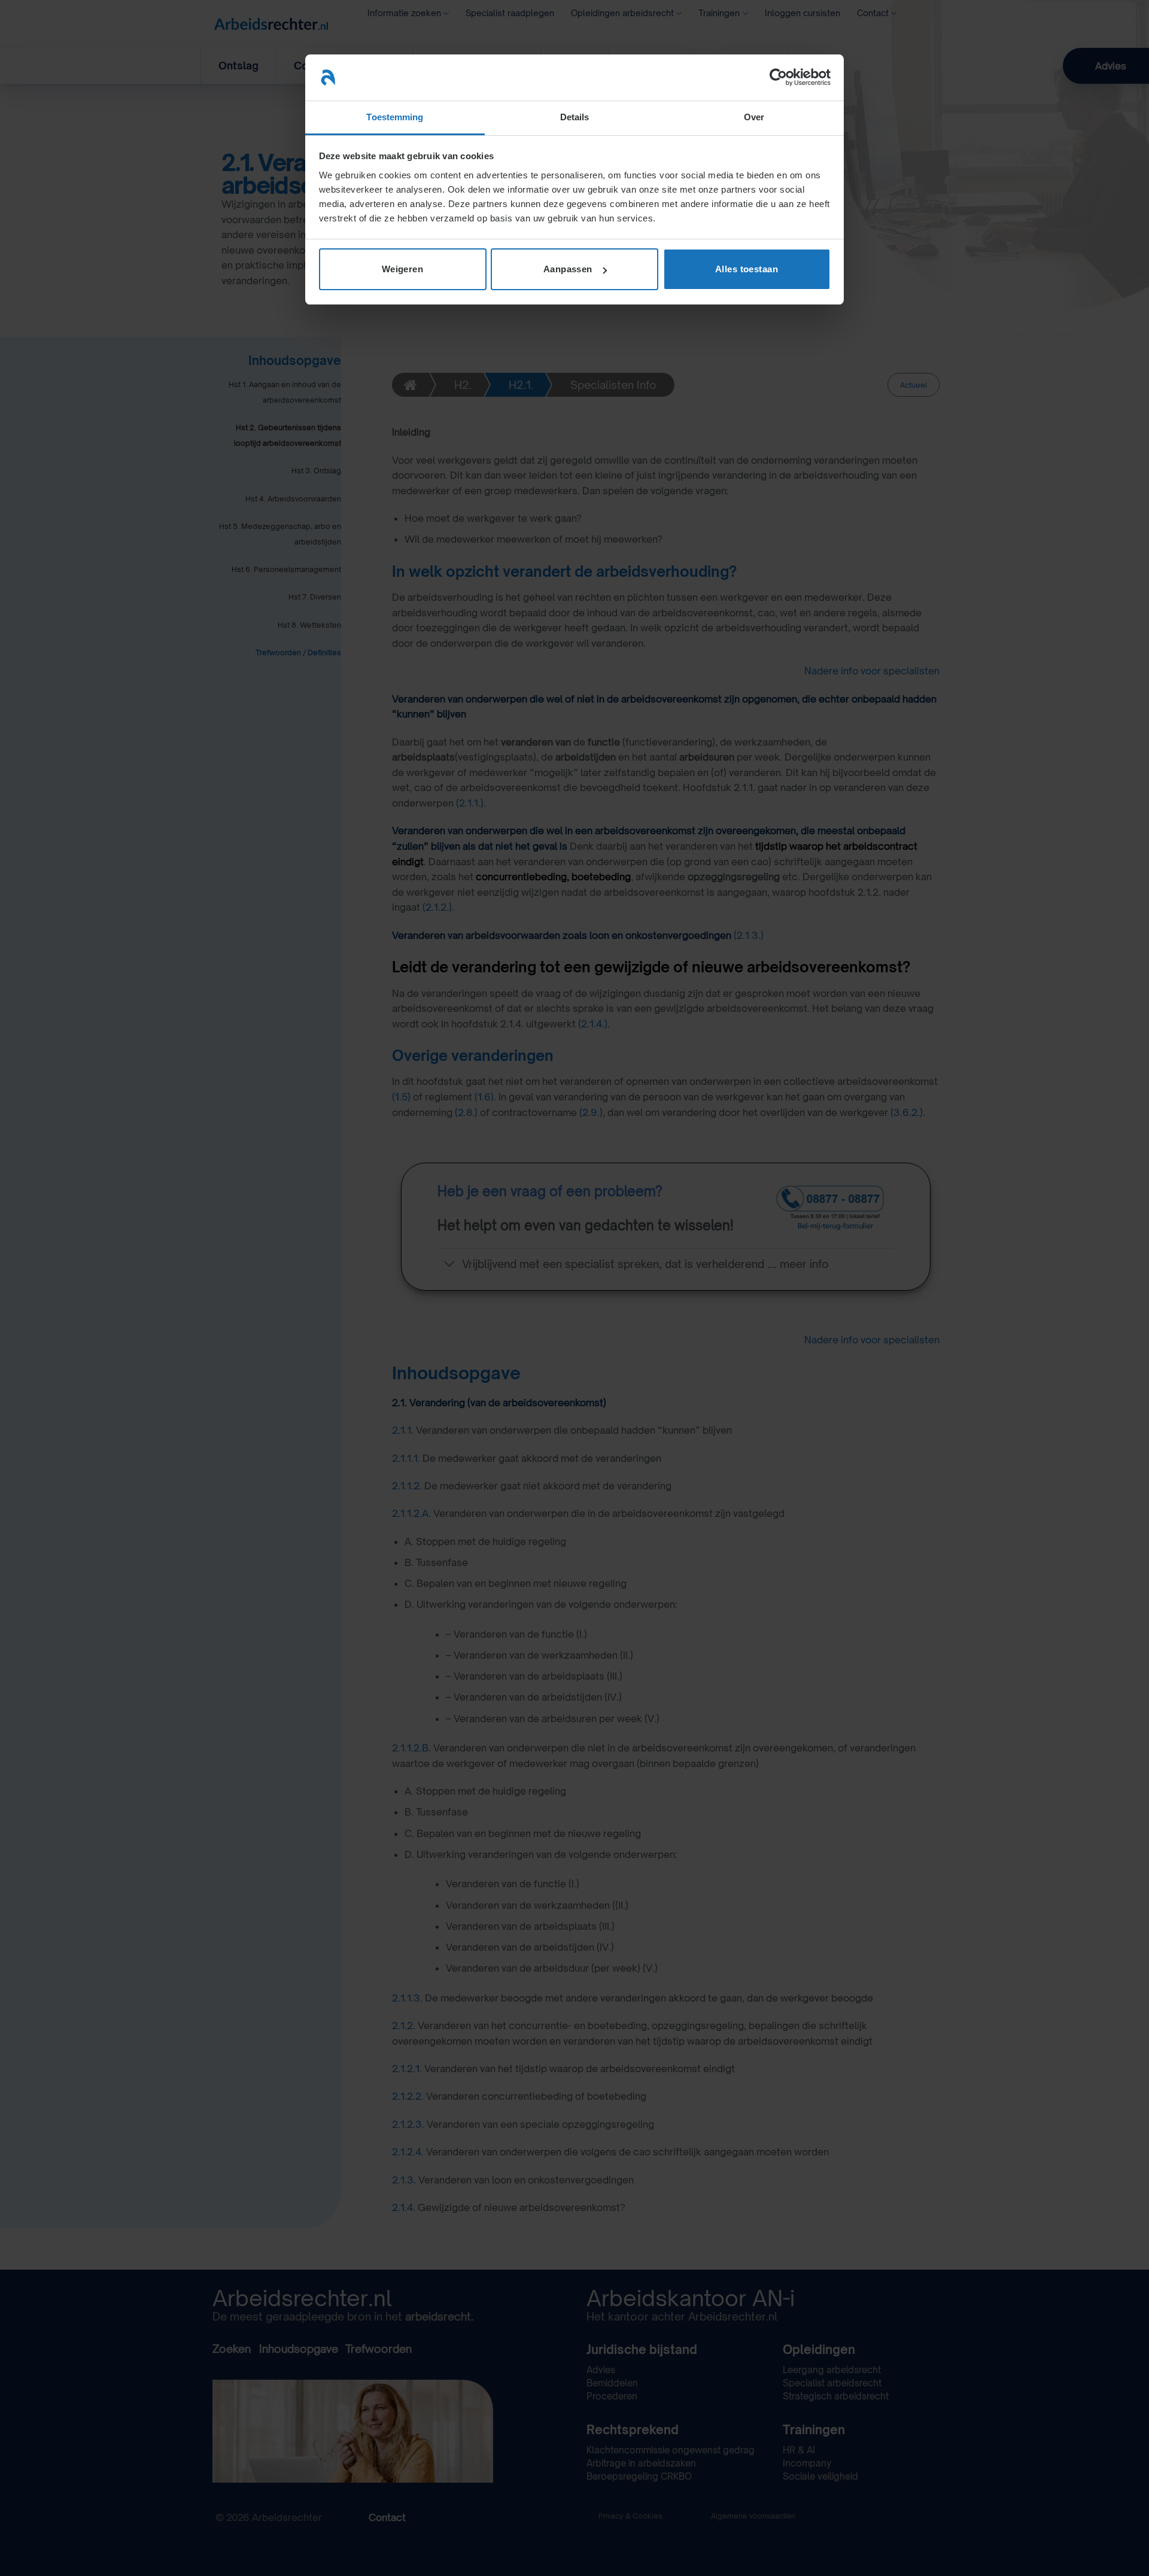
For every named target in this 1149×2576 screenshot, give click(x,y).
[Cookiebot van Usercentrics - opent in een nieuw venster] (778, 77)
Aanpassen (568, 269)
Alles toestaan (747, 269)
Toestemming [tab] (395, 117)
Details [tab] (575, 117)
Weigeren (403, 269)
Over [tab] (754, 117)
